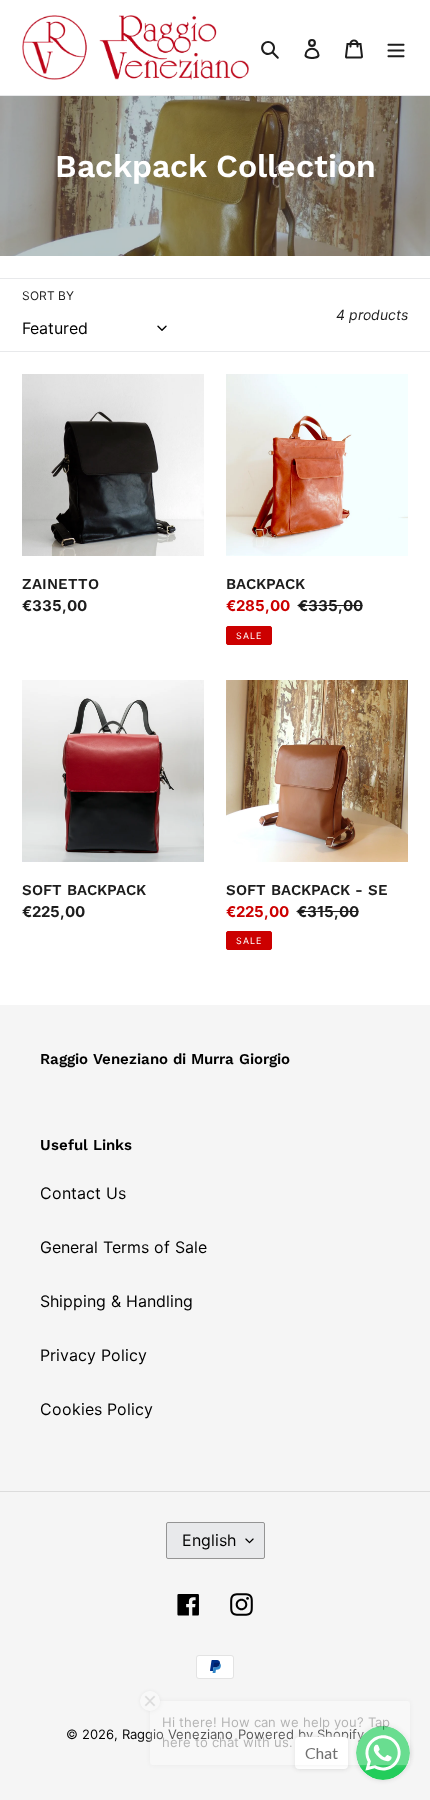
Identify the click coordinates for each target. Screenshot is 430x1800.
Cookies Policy (96, 1409)
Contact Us (83, 1193)
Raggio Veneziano (177, 1734)
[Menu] (396, 48)
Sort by (48, 295)
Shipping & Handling (116, 1301)
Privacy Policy (93, 1355)
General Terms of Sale (123, 1247)
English (209, 1540)
